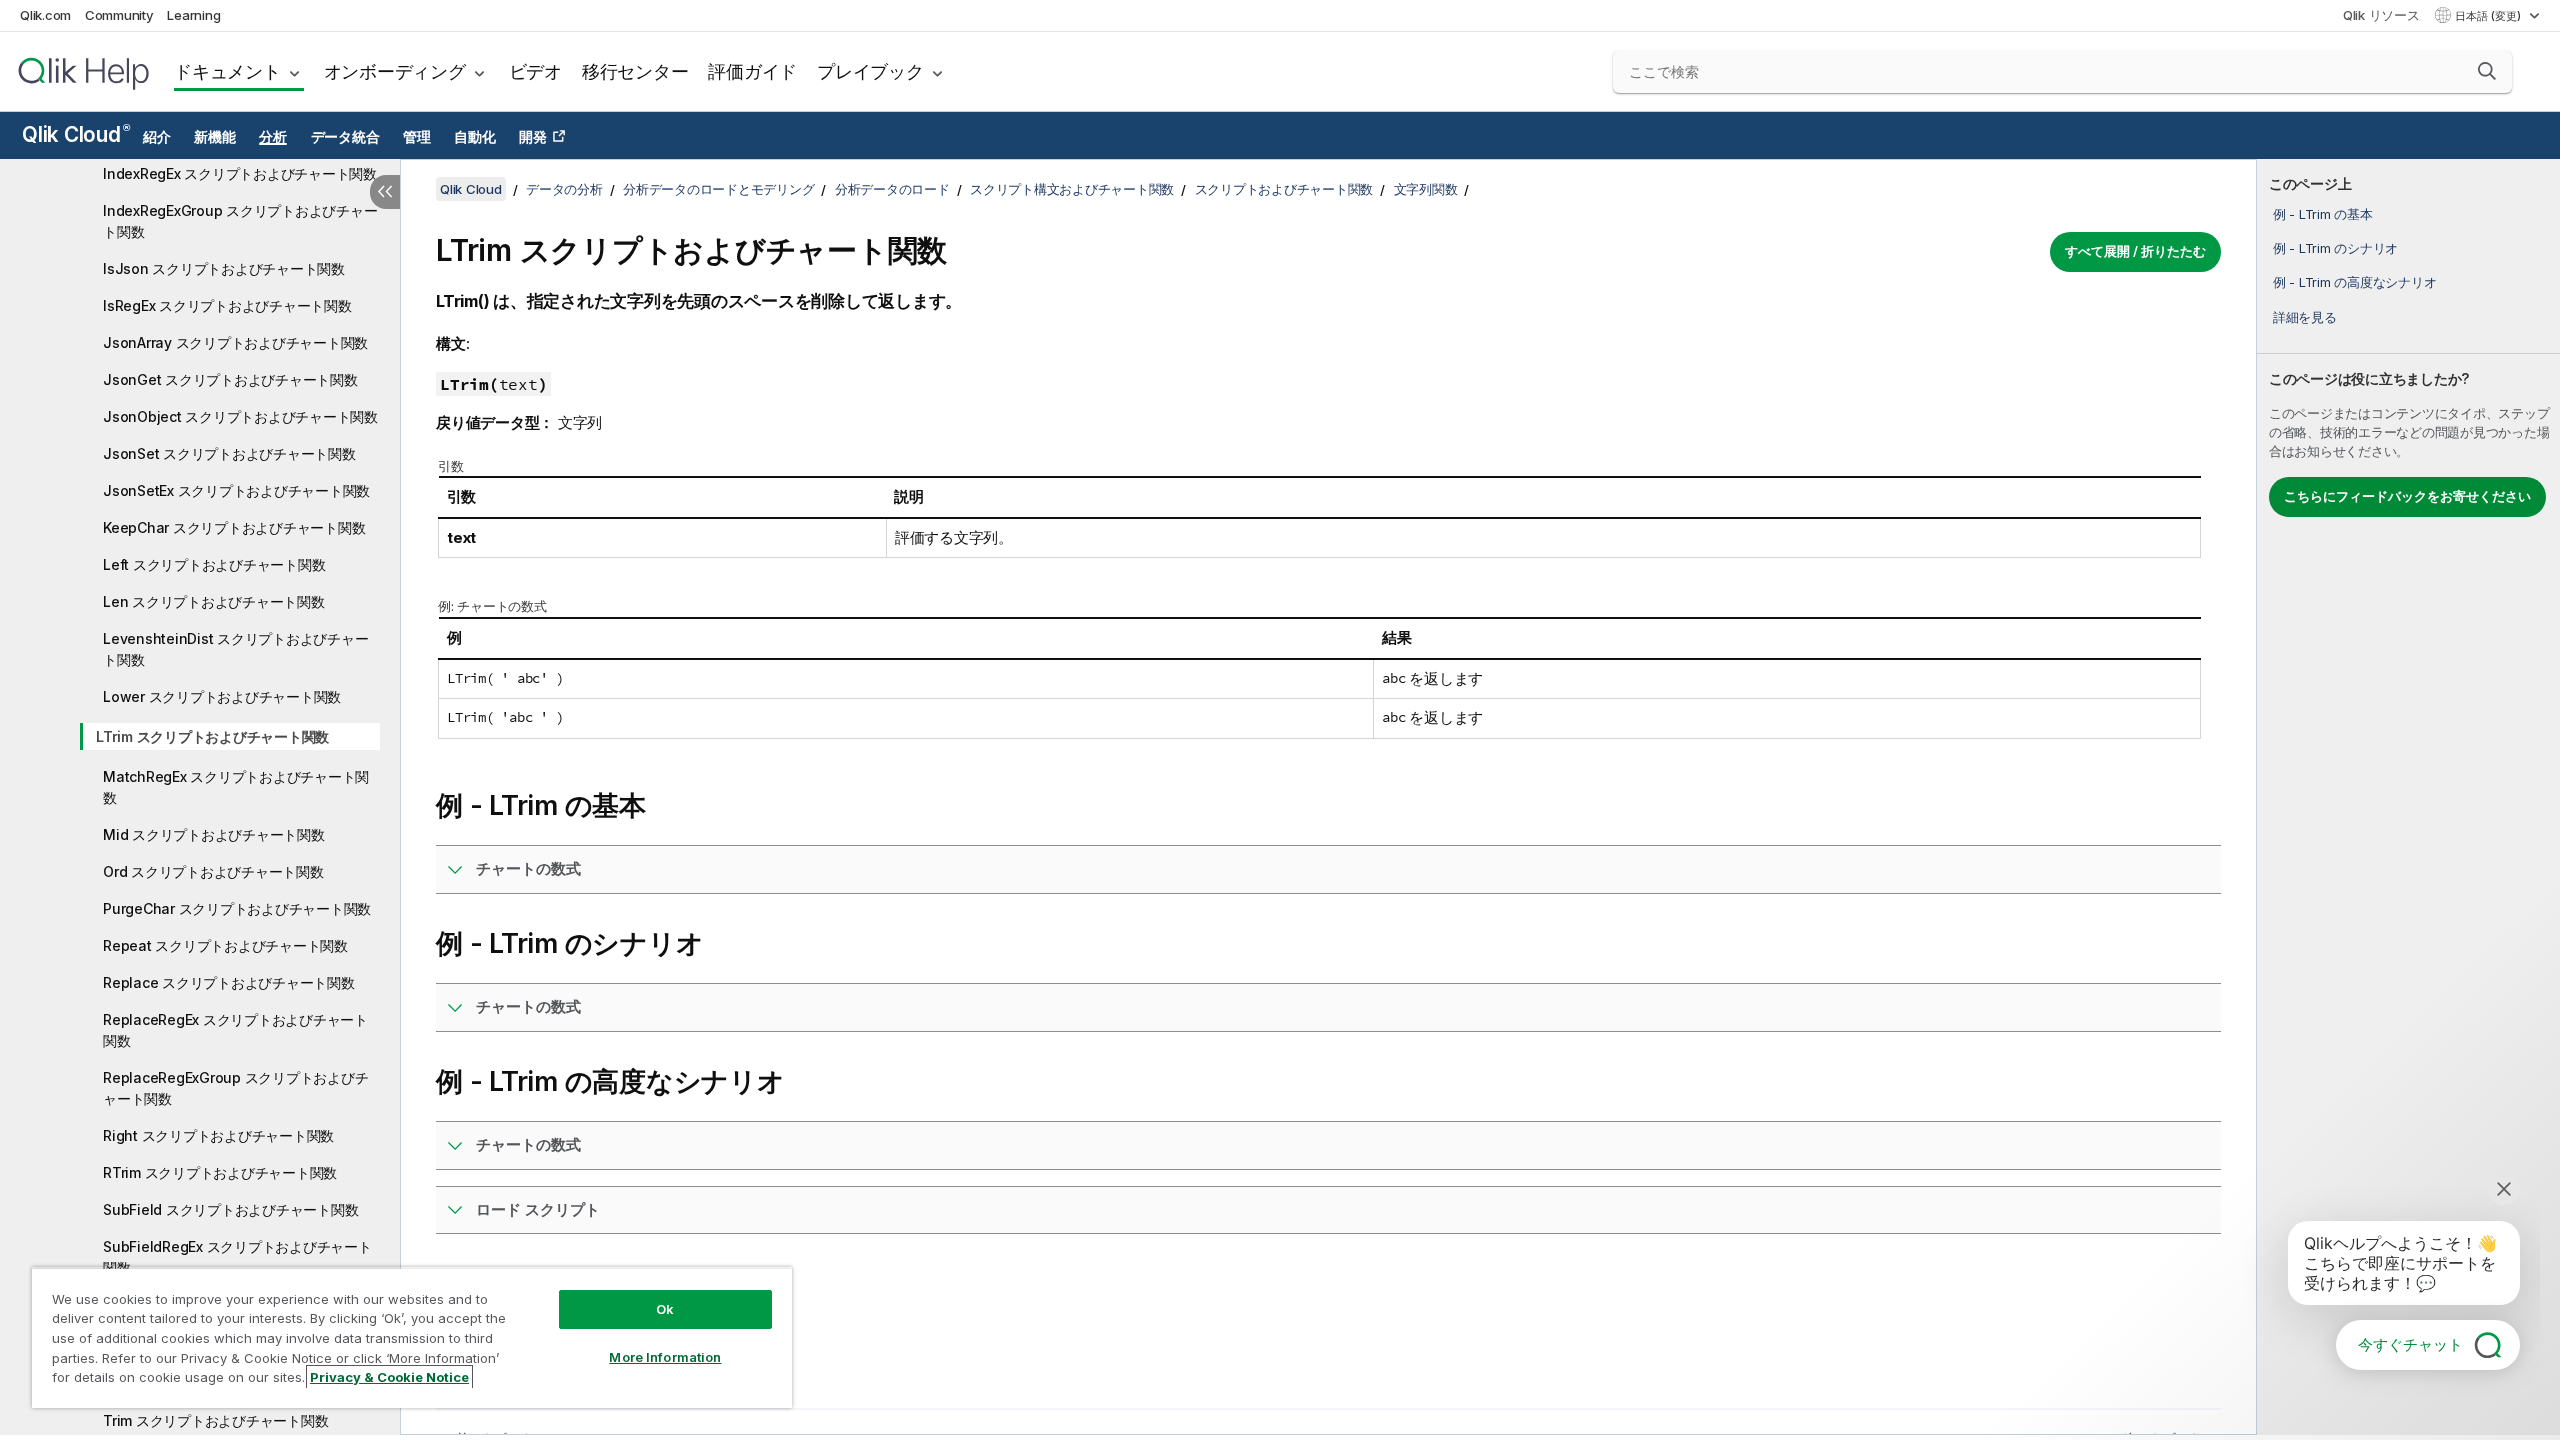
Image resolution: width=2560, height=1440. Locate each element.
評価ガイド (752, 71)
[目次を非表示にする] (385, 192)
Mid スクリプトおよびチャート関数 (214, 834)
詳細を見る (2305, 317)
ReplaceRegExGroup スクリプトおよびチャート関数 (235, 1088)
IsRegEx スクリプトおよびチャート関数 (227, 305)
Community (119, 15)
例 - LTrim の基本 (2323, 214)
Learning (193, 15)
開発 (533, 137)
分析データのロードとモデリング (718, 189)
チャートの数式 (528, 868)
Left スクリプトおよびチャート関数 (214, 564)
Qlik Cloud (75, 134)
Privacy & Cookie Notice (389, 1377)
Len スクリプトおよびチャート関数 (214, 601)
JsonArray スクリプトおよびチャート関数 (235, 342)
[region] (412, 1337)
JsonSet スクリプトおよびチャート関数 (229, 453)
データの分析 (564, 189)
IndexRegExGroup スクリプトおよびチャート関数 (240, 221)
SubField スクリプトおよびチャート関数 (230, 1209)
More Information (665, 1357)
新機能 (214, 137)
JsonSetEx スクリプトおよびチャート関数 (236, 490)
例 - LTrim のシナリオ (2335, 248)
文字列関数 (1426, 189)
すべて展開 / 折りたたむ (2135, 251)
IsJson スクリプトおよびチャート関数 (224, 268)
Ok (665, 1309)
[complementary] (2408, 797)
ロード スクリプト (538, 1209)
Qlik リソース (2381, 15)
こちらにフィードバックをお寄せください (2407, 496)
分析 (273, 137)
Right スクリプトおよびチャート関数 (218, 1135)
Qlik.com (45, 15)
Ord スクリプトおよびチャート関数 (213, 871)
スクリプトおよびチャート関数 (1284, 189)
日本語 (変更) (2489, 16)
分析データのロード (892, 189)
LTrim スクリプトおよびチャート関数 (212, 736)
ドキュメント (227, 71)
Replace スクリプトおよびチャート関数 (229, 982)
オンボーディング (395, 71)
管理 (417, 137)
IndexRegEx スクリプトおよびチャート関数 (240, 173)
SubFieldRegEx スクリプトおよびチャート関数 (237, 1257)
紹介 (157, 137)
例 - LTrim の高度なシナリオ (2355, 282)
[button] (2487, 71)
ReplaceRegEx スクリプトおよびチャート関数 (235, 1030)
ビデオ (535, 71)
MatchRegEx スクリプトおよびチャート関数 (236, 787)
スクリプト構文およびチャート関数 (1072, 189)
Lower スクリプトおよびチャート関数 (222, 696)
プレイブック (870, 71)
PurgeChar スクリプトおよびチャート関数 (237, 908)
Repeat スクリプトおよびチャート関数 (225, 945)
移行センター (635, 71)
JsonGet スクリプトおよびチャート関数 (230, 379)
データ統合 (345, 137)
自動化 (474, 137)
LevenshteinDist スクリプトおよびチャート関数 (235, 649)
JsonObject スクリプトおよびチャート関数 (240, 416)
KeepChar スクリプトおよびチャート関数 (234, 527)
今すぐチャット (2410, 1344)
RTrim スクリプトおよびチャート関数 (220, 1172)
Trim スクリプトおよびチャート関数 (215, 1420)
